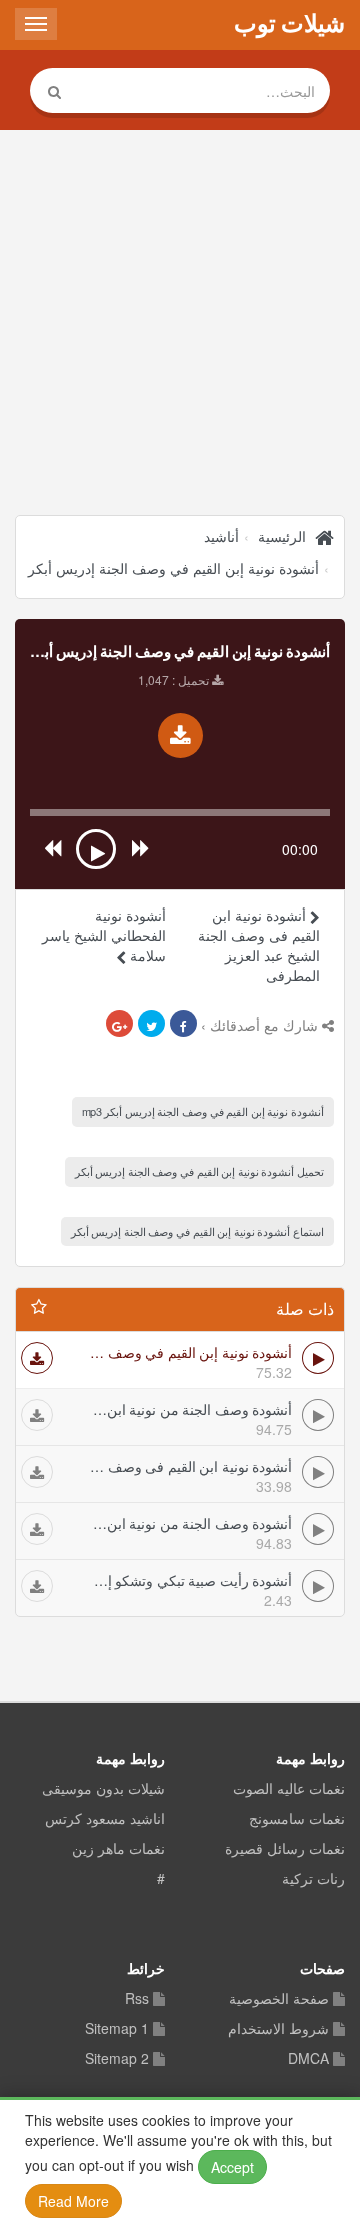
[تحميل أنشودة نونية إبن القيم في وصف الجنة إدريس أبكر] (180, 735)
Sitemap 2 (117, 2059)
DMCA (308, 2059)
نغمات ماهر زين (118, 1849)
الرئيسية (282, 536)
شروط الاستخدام (278, 2029)
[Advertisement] (180, 325)
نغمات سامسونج (297, 1819)
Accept (232, 2167)
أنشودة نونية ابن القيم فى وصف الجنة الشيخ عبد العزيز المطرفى (259, 945)
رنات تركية (313, 1879)
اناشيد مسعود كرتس (105, 1819)
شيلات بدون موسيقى (103, 1789)
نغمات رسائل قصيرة (285, 1849)
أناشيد (221, 536)
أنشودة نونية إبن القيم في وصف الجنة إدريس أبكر (173, 568)
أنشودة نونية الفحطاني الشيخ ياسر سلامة (104, 935)
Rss (137, 1999)
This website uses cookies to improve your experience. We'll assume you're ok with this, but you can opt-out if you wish (178, 2160)
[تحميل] (37, 1358)
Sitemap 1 (117, 2029)
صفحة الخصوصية (279, 1999)
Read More (73, 2201)
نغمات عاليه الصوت (289, 1789)
